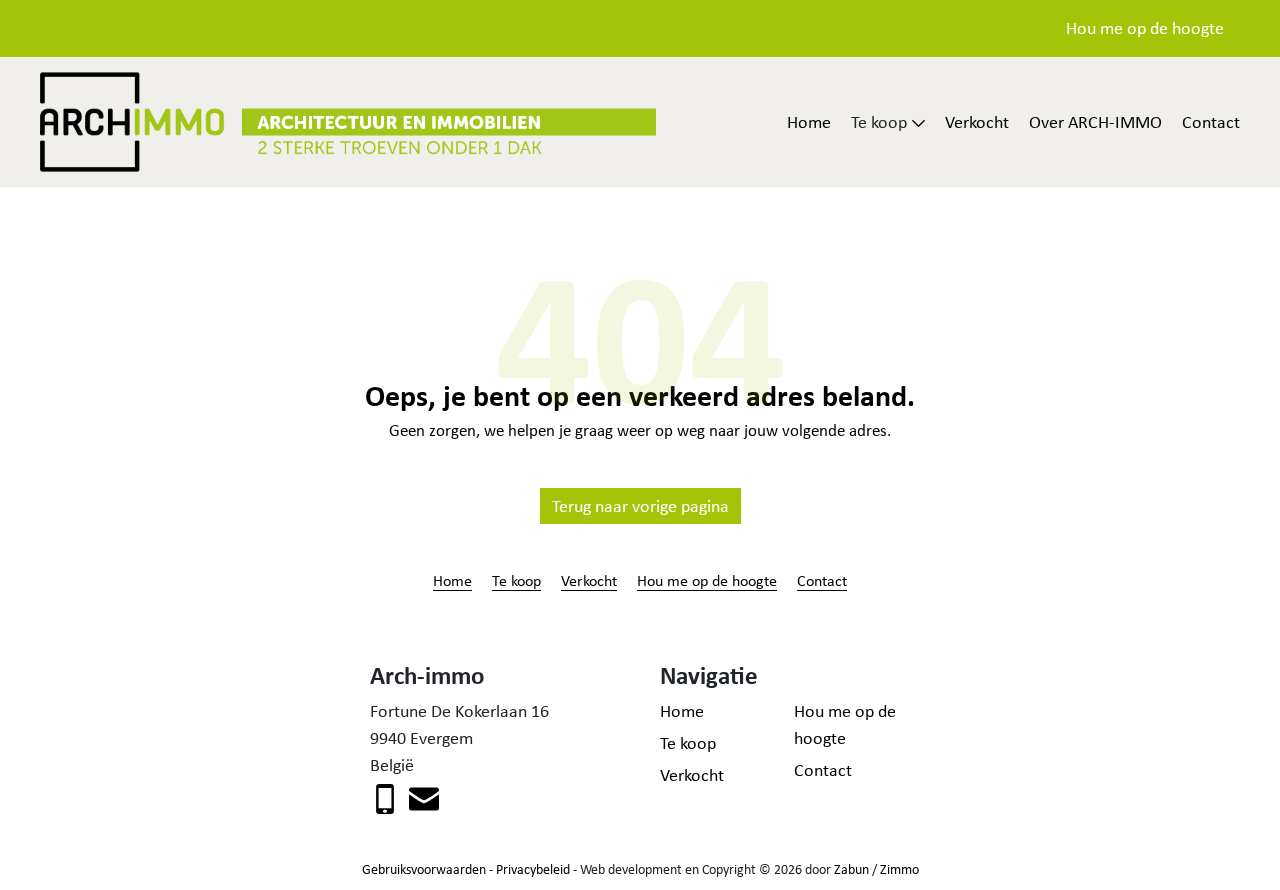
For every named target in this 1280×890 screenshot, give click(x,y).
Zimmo (899, 869)
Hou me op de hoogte (1145, 28)
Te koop (516, 580)
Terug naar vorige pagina (640, 506)
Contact (1211, 122)
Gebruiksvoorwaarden (424, 869)
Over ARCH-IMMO (1095, 122)
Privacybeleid (533, 869)
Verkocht (977, 122)
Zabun (851, 869)
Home (809, 122)
